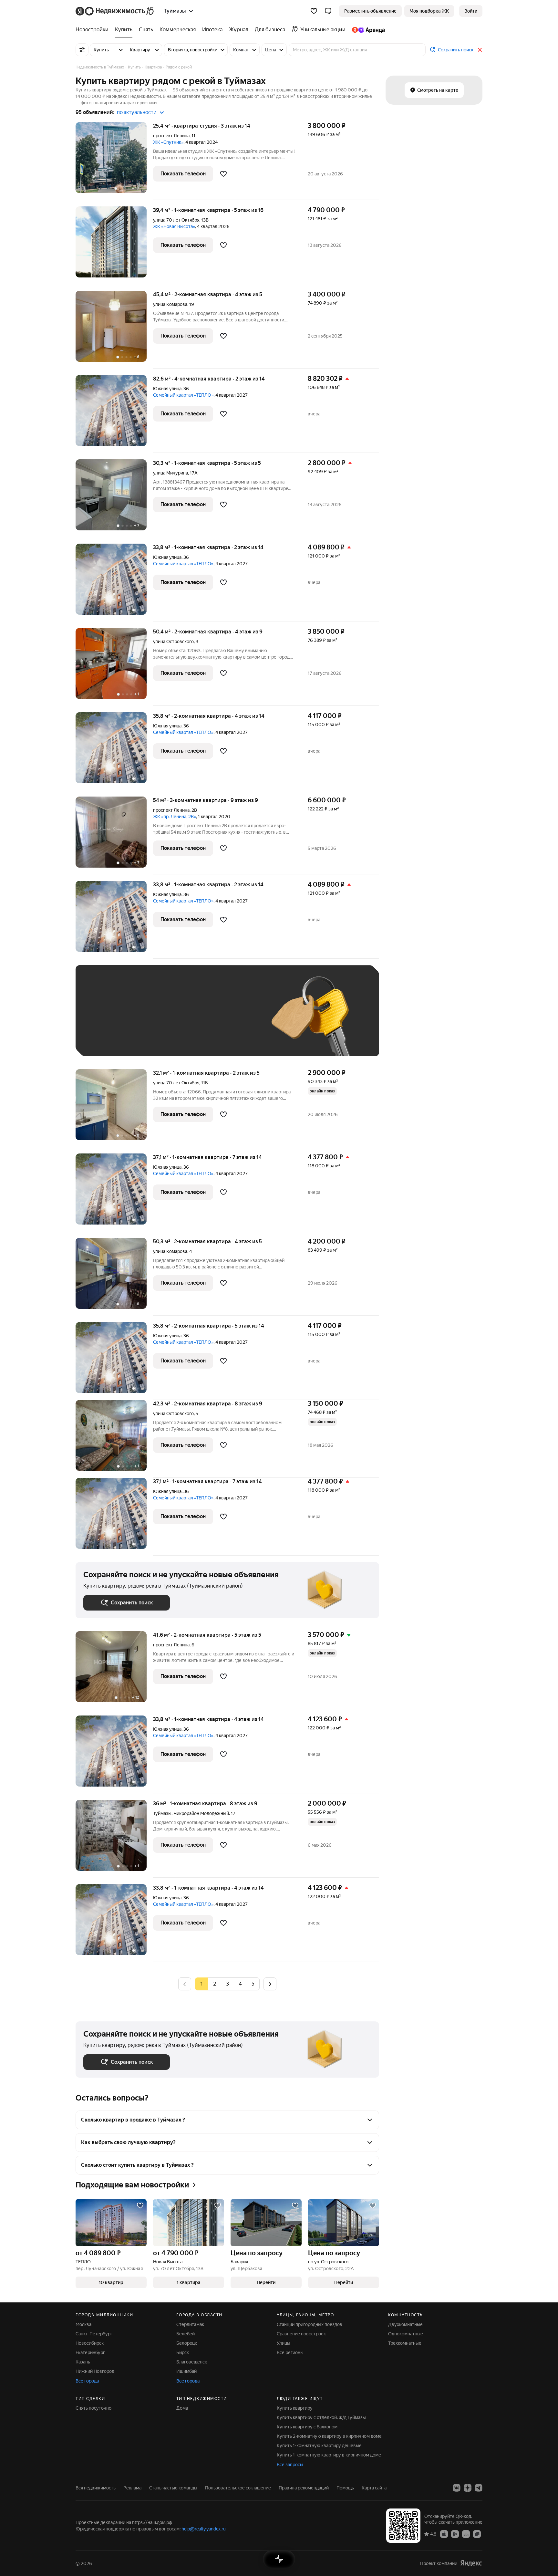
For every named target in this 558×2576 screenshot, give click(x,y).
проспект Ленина (171, 136)
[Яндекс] (471, 2563)
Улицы (284, 2343)
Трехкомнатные (405, 2343)
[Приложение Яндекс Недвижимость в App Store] (444, 2534)
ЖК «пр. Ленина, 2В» (175, 817)
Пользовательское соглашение (238, 2488)
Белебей (186, 2334)
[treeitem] (94, 30)
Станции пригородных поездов (310, 2324)
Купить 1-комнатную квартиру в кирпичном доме (329, 2455)
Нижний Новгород (95, 2371)
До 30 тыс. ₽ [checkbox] (104, 1020)
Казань (83, 2362)
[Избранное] (314, 11)
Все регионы (290, 2352)
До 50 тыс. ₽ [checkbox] (147, 1020)
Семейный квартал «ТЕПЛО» (183, 395)
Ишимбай (186, 2371)
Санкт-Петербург (94, 2334)
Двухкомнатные (405, 2324)
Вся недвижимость (96, 2488)
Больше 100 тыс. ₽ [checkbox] (111, 1039)
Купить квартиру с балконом (307, 2427)
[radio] (214, 1984)
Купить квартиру (295, 2408)
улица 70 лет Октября (176, 220)
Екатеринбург (90, 2352)
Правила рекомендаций (304, 2488)
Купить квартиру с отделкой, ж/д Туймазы (321, 2417)
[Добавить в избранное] (223, 174)
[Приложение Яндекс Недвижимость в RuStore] (477, 2534)
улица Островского (173, 641)
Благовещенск (192, 2362)
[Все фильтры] (82, 50)
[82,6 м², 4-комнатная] (114, 414)
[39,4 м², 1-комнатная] (114, 245)
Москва (83, 2324)
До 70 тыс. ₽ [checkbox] (189, 1020)
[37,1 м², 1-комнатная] (114, 1192)
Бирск (183, 2352)
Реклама (132, 2488)
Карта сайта (374, 2488)
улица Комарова (170, 304)
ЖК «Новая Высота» (174, 226)
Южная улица (167, 389)
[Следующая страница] (270, 1984)
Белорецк (187, 2343)
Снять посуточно (93, 2408)
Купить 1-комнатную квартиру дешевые (319, 2446)
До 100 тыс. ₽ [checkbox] (233, 1020)
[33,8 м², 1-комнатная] (114, 583)
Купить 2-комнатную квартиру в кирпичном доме (329, 2436)
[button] (328, 11)
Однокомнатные (406, 2334)
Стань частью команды (173, 2488)
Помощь (345, 2488)
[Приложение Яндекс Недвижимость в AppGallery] (466, 2534)
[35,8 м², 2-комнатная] (114, 751)
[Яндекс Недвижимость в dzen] (468, 2488)
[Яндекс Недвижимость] (115, 11)
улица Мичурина (170, 473)
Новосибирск (90, 2343)
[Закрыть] (480, 50)
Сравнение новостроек (301, 2334)
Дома (182, 2408)
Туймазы (162, 1813)
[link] (471, 11)
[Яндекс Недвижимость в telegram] (479, 2488)
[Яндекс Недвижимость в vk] (457, 2488)
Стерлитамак (190, 2324)
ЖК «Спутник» (168, 142)
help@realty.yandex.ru (204, 2529)
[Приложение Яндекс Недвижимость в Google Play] (455, 2534)
